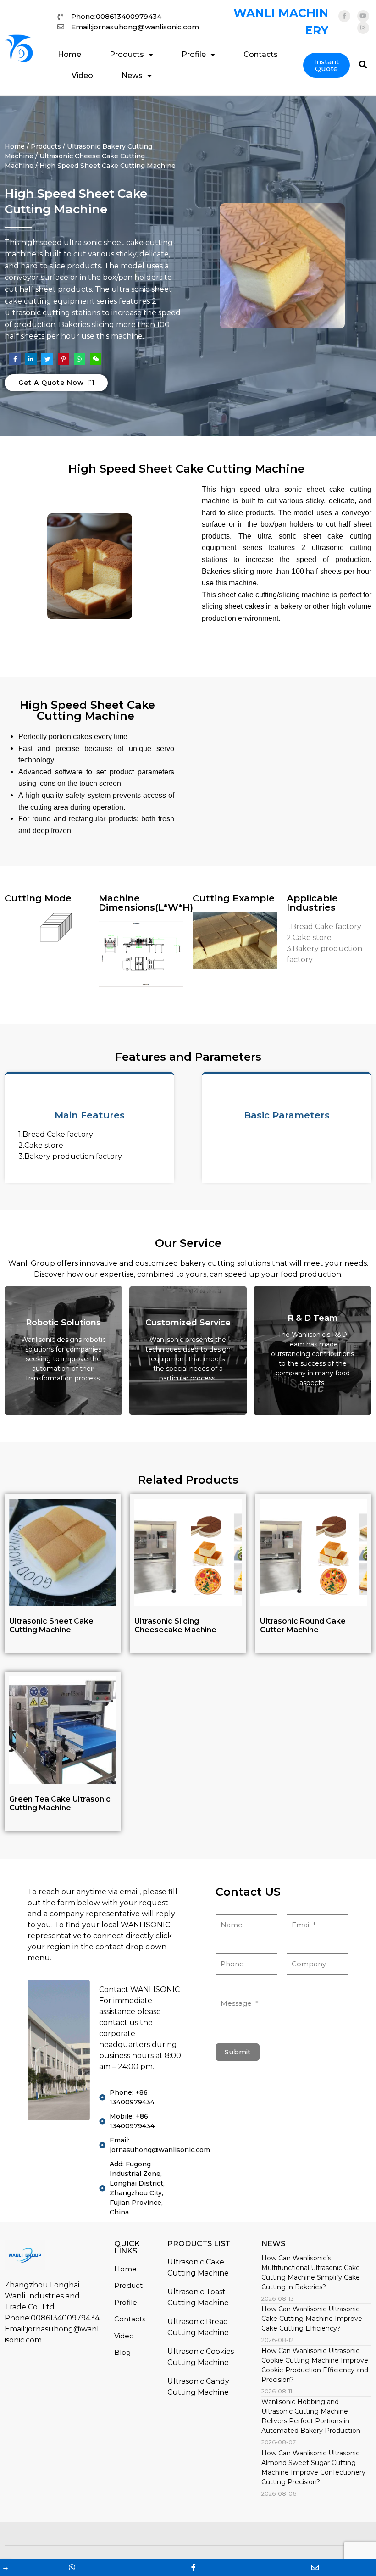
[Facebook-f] (344, 16)
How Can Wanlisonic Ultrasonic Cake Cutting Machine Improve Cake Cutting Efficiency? (312, 2319)
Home (69, 54)
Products (127, 54)
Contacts (261, 54)
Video (82, 75)
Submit (238, 2052)
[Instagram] (363, 28)
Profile (194, 54)
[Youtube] (363, 16)
